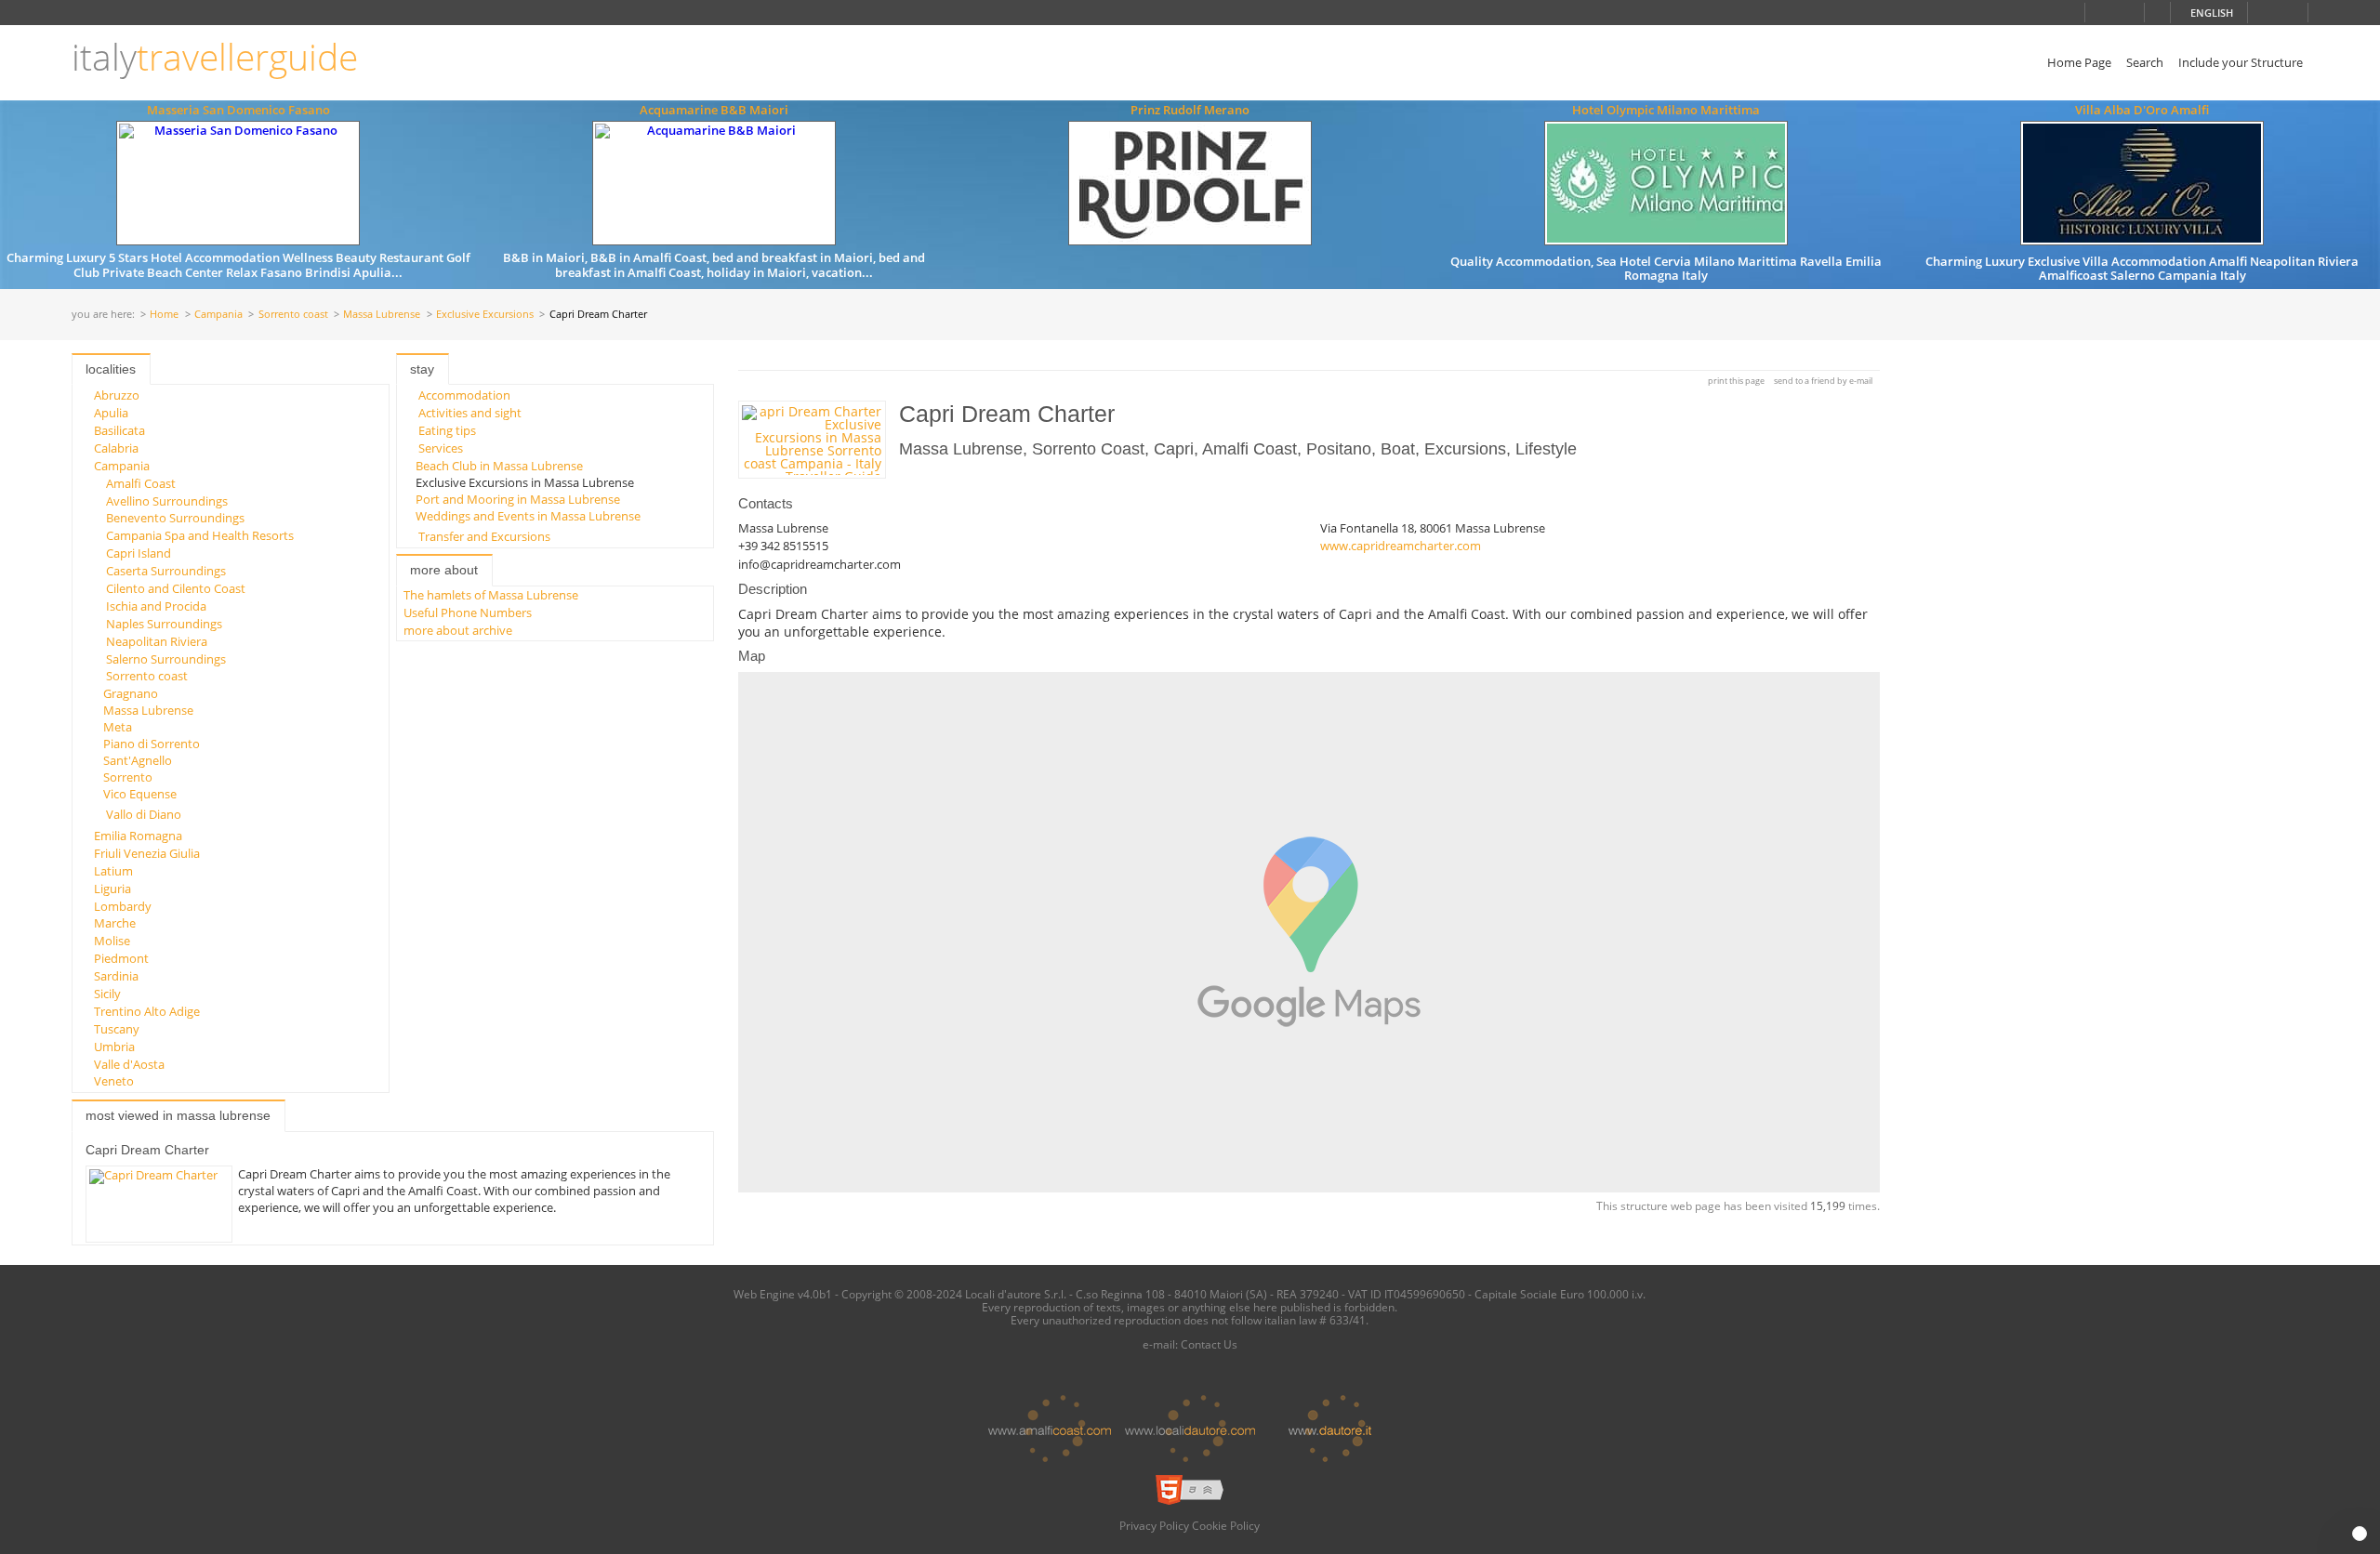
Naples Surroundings (164, 624)
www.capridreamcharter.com (1401, 546)
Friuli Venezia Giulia (147, 853)
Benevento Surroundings (175, 518)
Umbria (114, 1047)
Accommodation (464, 395)
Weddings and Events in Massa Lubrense (528, 516)
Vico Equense (140, 794)
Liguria (112, 889)
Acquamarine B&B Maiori (714, 110)
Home (164, 315)
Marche (115, 923)
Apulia (111, 413)
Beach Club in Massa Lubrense (499, 466)
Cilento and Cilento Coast (176, 588)
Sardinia (116, 976)
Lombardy (123, 906)
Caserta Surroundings (166, 571)
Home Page (2079, 62)
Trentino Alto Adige (147, 1011)
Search (2145, 62)
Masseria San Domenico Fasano (238, 110)
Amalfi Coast (141, 483)
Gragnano (131, 693)
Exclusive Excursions (485, 315)
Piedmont (121, 958)
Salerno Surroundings (166, 659)
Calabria (116, 448)
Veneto (114, 1081)
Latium (113, 871)
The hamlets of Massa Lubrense (491, 595)
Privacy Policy (1154, 1525)
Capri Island (139, 553)
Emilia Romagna (138, 836)
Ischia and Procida (156, 606)
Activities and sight (470, 413)
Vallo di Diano (144, 814)
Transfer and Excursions (484, 536)
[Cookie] (2360, 1534)
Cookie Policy (1226, 1525)
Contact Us (1209, 1344)
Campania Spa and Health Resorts (200, 535)
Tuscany (117, 1029)
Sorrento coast (293, 315)
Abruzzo (117, 395)
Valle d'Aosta (129, 1064)
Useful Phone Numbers (468, 612)
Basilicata (119, 430)
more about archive (458, 630)
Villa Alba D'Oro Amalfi (2142, 110)
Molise (112, 941)
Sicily (107, 994)
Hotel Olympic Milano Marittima (1666, 110)
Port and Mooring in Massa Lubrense (518, 499)
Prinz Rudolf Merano (1190, 110)
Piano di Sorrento (152, 744)
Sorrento (128, 777)
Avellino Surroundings (167, 501)
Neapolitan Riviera (157, 641)
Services (441, 448)
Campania (218, 315)
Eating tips (447, 430)
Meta (118, 727)
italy (215, 57)
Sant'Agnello (138, 760)
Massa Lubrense (382, 315)
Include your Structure (2241, 62)
